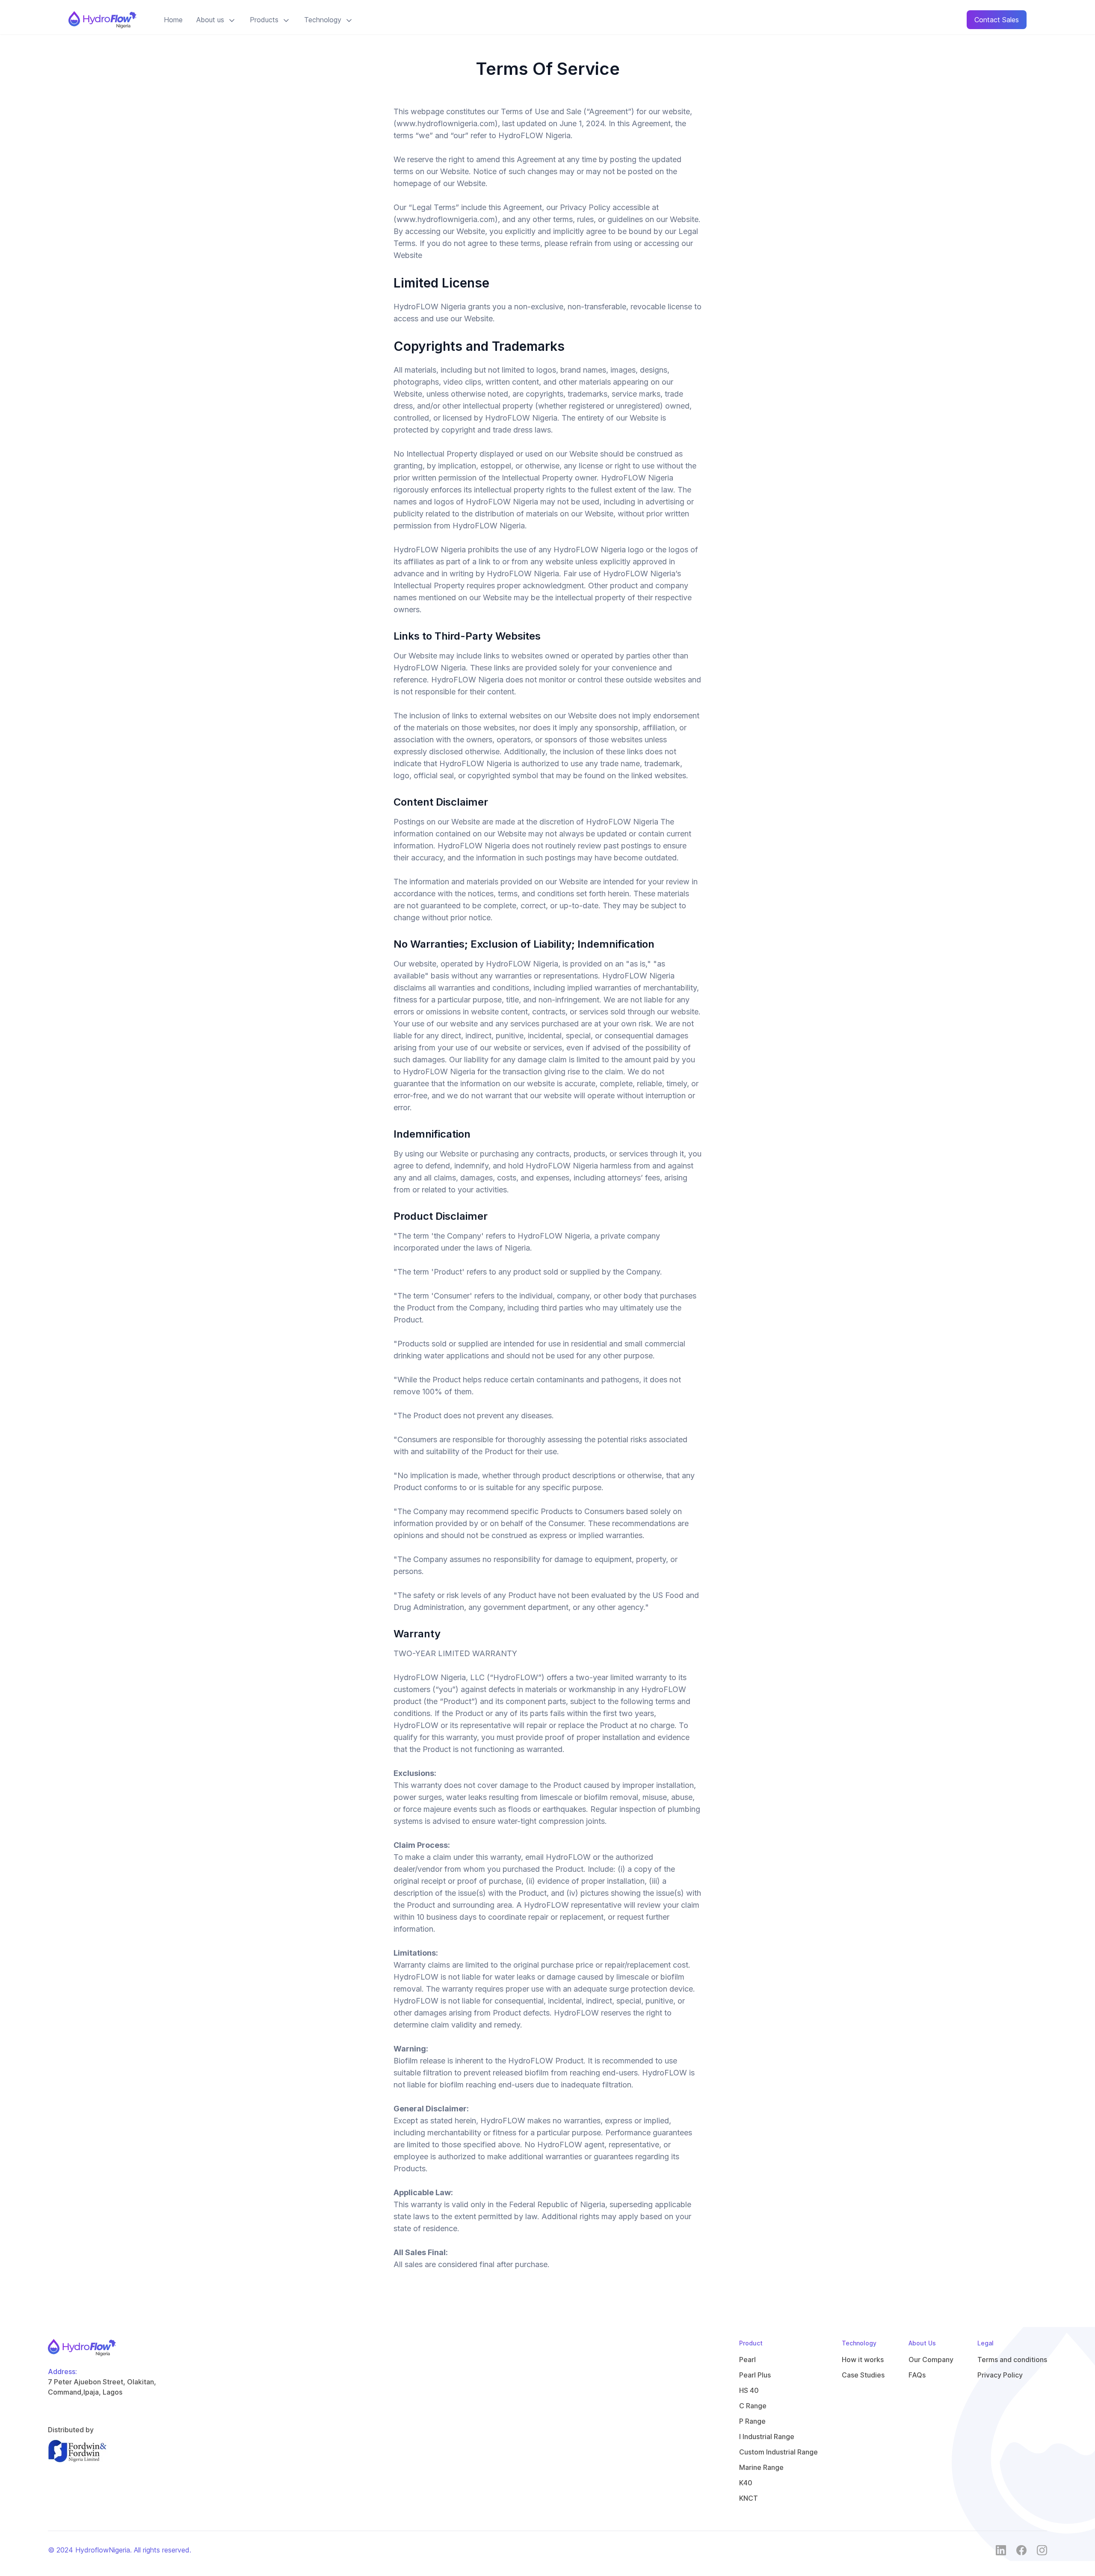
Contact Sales (997, 20)
